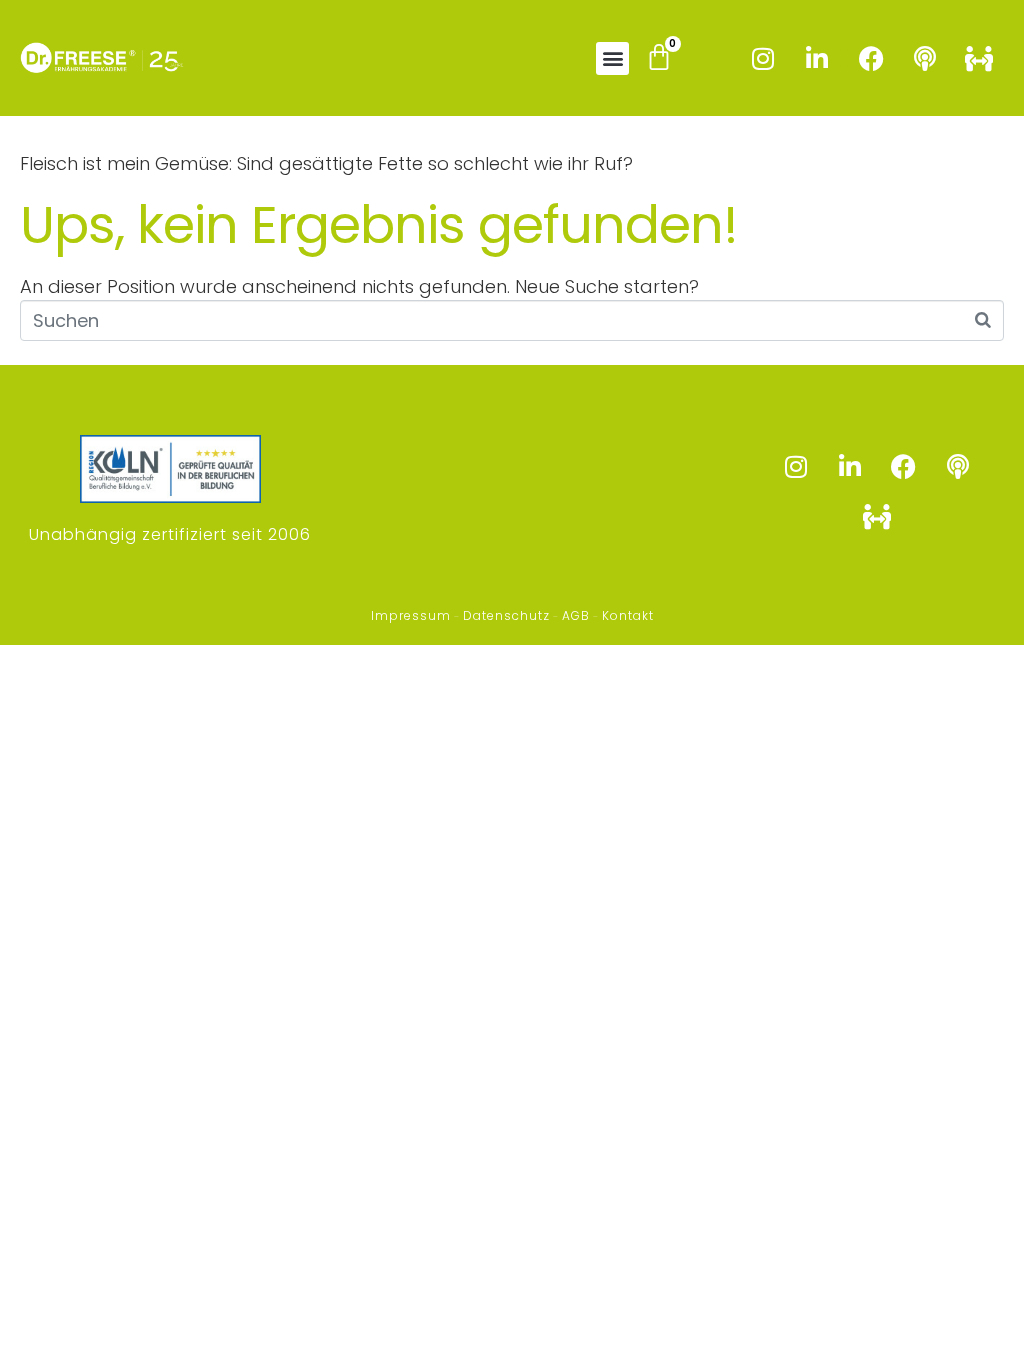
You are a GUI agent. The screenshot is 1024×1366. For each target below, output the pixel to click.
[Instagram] (763, 58)
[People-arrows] (979, 58)
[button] (612, 58)
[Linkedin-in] (817, 58)
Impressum (411, 615)
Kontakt (628, 615)
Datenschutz (506, 615)
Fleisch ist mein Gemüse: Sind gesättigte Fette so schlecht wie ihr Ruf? (326, 163)
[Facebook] (871, 58)
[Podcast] (925, 58)
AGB (576, 615)
